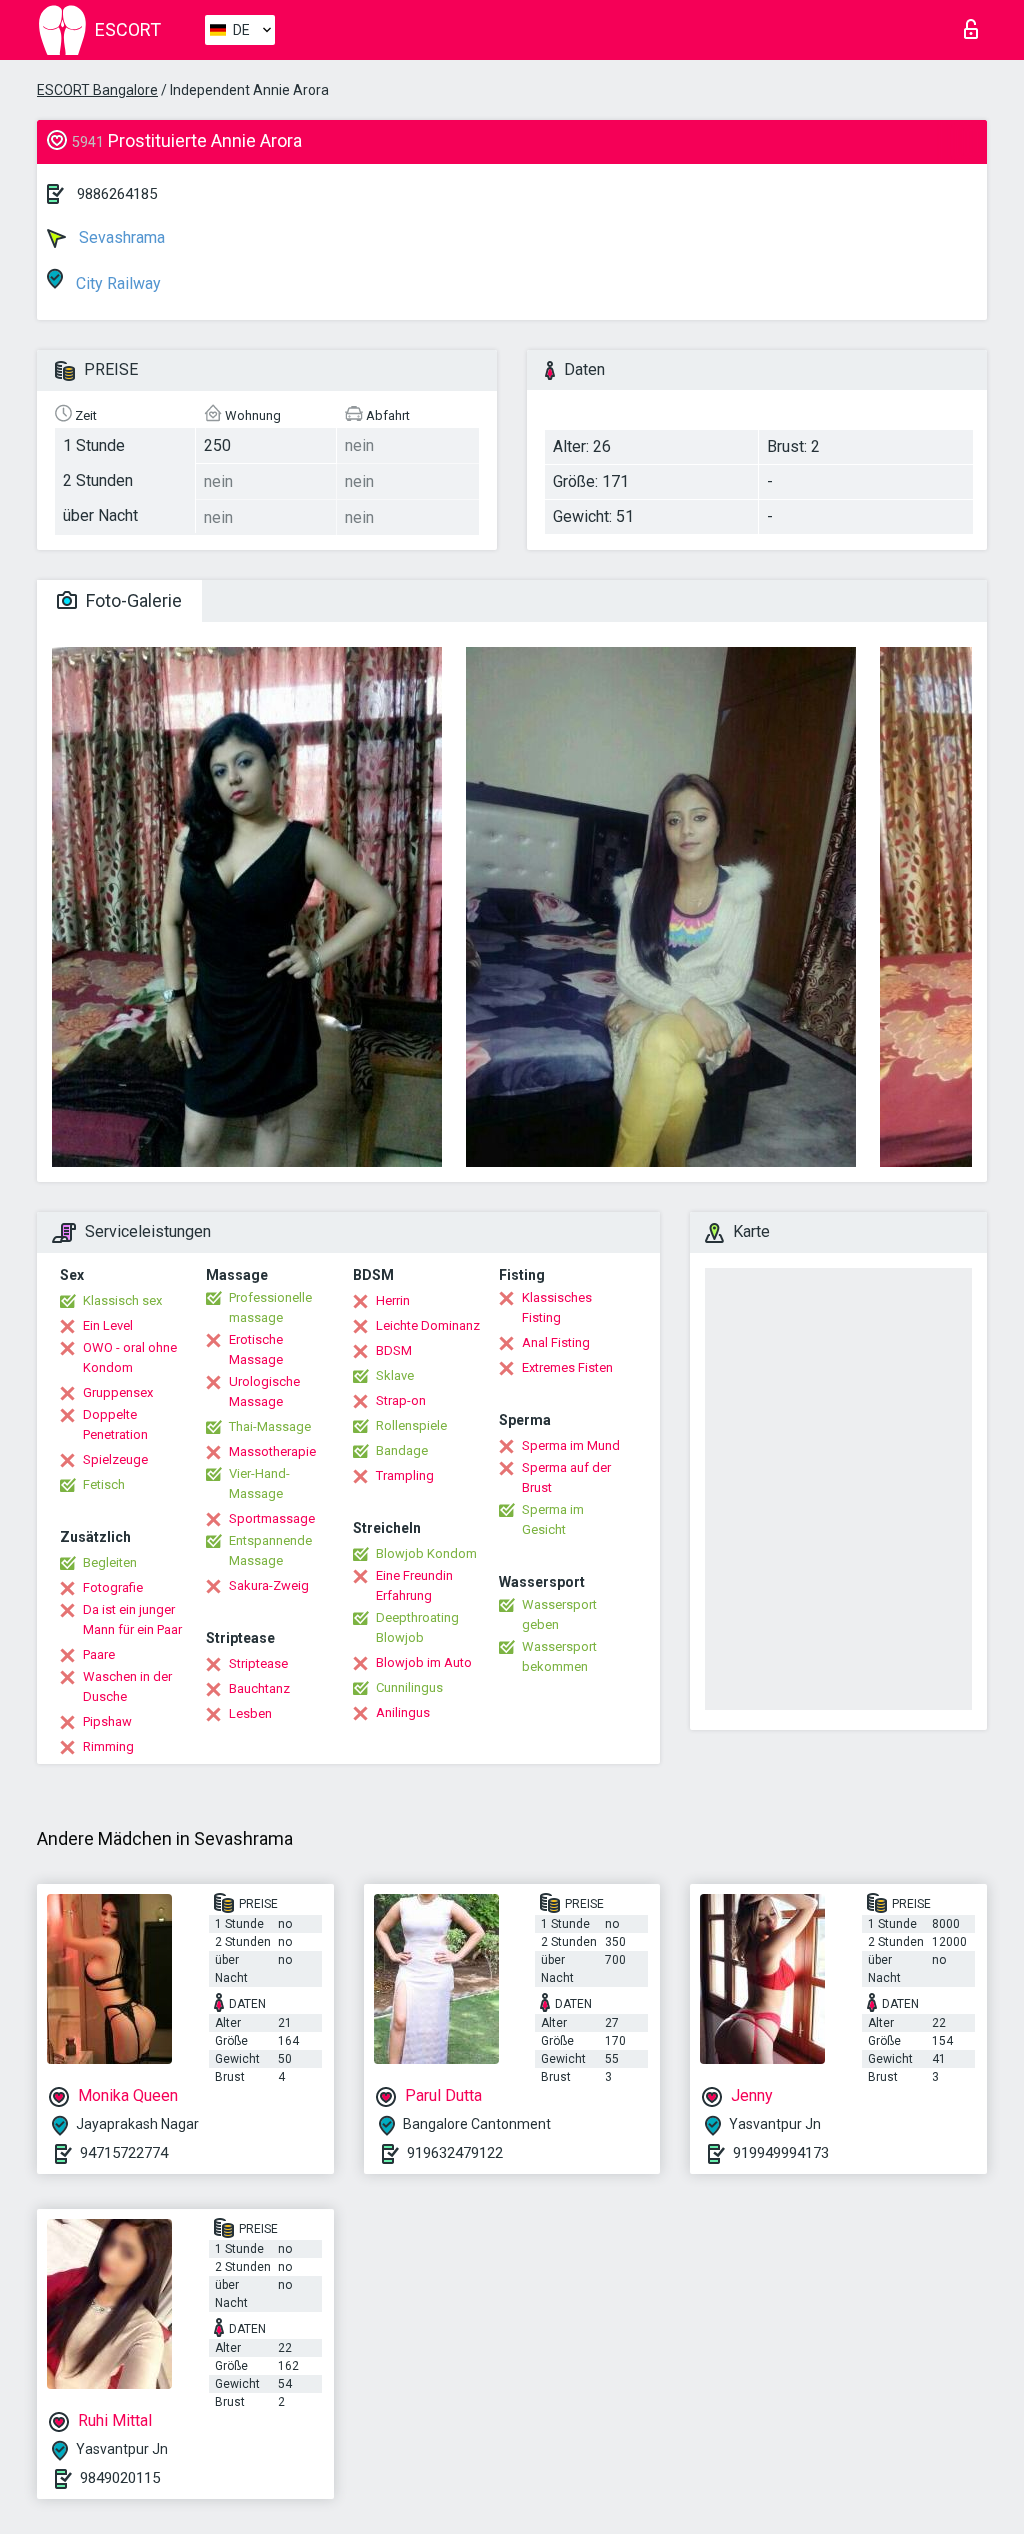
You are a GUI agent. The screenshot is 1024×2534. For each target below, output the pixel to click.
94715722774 (124, 2153)
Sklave (395, 1375)
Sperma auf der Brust (566, 1477)
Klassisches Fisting (557, 1307)
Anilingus (403, 1712)
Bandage (402, 1450)
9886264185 (117, 194)
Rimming (108, 1746)
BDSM (394, 1350)
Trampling (405, 1475)
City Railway (116, 283)
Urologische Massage (264, 1391)
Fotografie (113, 1587)
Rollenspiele (411, 1425)
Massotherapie (272, 1451)
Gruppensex (118, 1392)
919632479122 (455, 2153)
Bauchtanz (259, 1688)
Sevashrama (120, 237)
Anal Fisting (556, 1342)
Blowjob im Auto (424, 1662)
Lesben (250, 1713)
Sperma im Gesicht (553, 1519)
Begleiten (110, 1562)
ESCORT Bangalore (97, 90)
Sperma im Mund (571, 1445)
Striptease (258, 1663)
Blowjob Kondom (426, 1553)
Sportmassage (272, 1518)
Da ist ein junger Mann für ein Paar (132, 1619)
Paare (99, 1654)
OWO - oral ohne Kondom (130, 1357)
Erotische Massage (256, 1349)
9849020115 (120, 2478)
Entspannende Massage (270, 1550)
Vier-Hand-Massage (259, 1483)
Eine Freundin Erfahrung (414, 1585)
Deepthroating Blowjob (417, 1627)
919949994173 (781, 2153)
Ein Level (108, 1325)
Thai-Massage (270, 1426)
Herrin (393, 1300)
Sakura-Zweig (269, 1585)
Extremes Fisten (567, 1367)
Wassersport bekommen (559, 1656)
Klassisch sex (122, 1300)
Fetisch (104, 1484)
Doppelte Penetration (115, 1424)
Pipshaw (107, 1721)
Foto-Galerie (132, 600)
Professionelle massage (270, 1307)
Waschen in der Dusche (127, 1686)
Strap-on (401, 1400)
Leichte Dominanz (428, 1325)
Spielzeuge (115, 1459)
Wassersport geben (559, 1614)
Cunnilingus (409, 1687)
